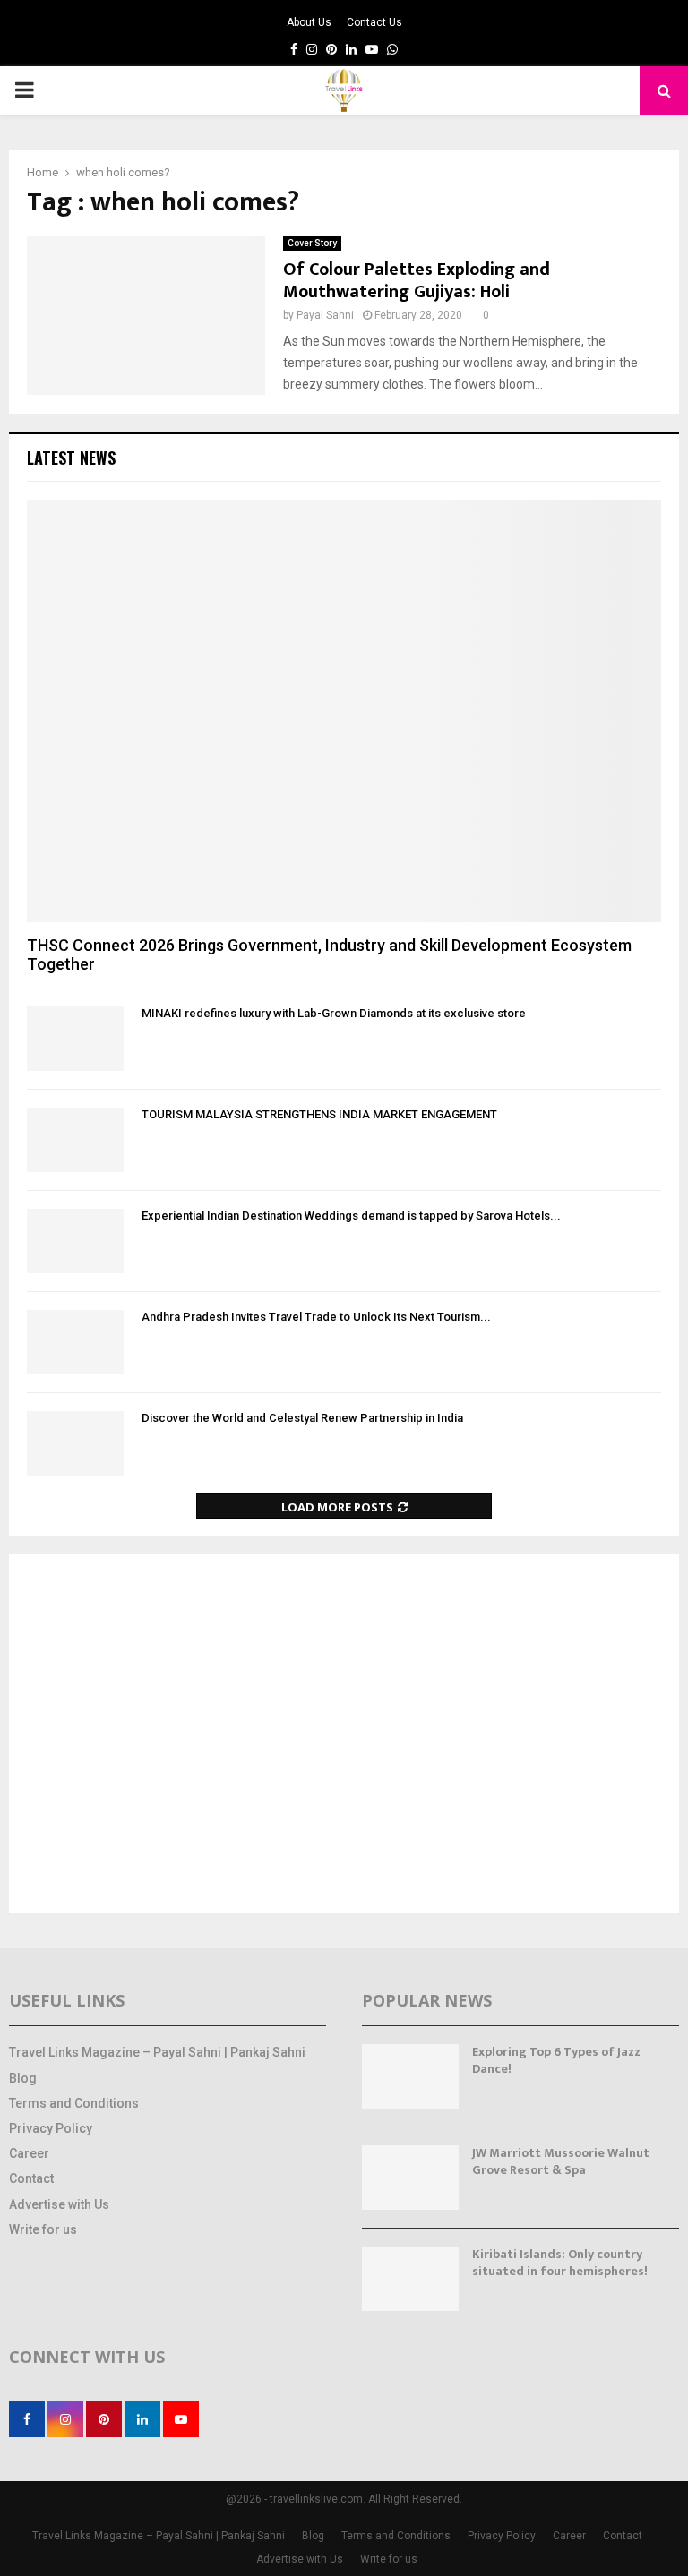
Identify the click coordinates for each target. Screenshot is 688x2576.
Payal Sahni (325, 315)
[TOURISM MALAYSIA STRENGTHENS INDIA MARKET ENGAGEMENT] (75, 1140)
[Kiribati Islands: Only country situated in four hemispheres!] (410, 2279)
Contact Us (374, 22)
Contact (31, 2178)
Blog (23, 2078)
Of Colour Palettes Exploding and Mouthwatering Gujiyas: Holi (417, 281)
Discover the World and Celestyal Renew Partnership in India (302, 1418)
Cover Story (312, 243)
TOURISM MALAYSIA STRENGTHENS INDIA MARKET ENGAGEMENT (319, 1114)
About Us (309, 22)
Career (29, 2153)
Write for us (43, 2229)
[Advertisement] (344, 1735)
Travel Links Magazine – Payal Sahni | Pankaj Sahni (157, 2052)
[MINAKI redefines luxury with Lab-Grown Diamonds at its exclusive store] (75, 1039)
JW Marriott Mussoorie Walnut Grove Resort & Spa (561, 2161)
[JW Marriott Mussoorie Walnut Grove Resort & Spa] (410, 2178)
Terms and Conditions (74, 2103)
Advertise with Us (59, 2204)
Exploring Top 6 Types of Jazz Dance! (556, 2060)
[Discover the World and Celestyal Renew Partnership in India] (75, 1443)
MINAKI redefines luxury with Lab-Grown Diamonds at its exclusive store (334, 1013)
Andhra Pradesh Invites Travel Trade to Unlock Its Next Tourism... (316, 1317)
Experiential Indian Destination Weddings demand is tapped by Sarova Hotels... (351, 1215)
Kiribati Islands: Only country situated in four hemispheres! (560, 2262)
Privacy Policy (51, 2128)
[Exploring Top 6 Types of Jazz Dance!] (410, 2076)
